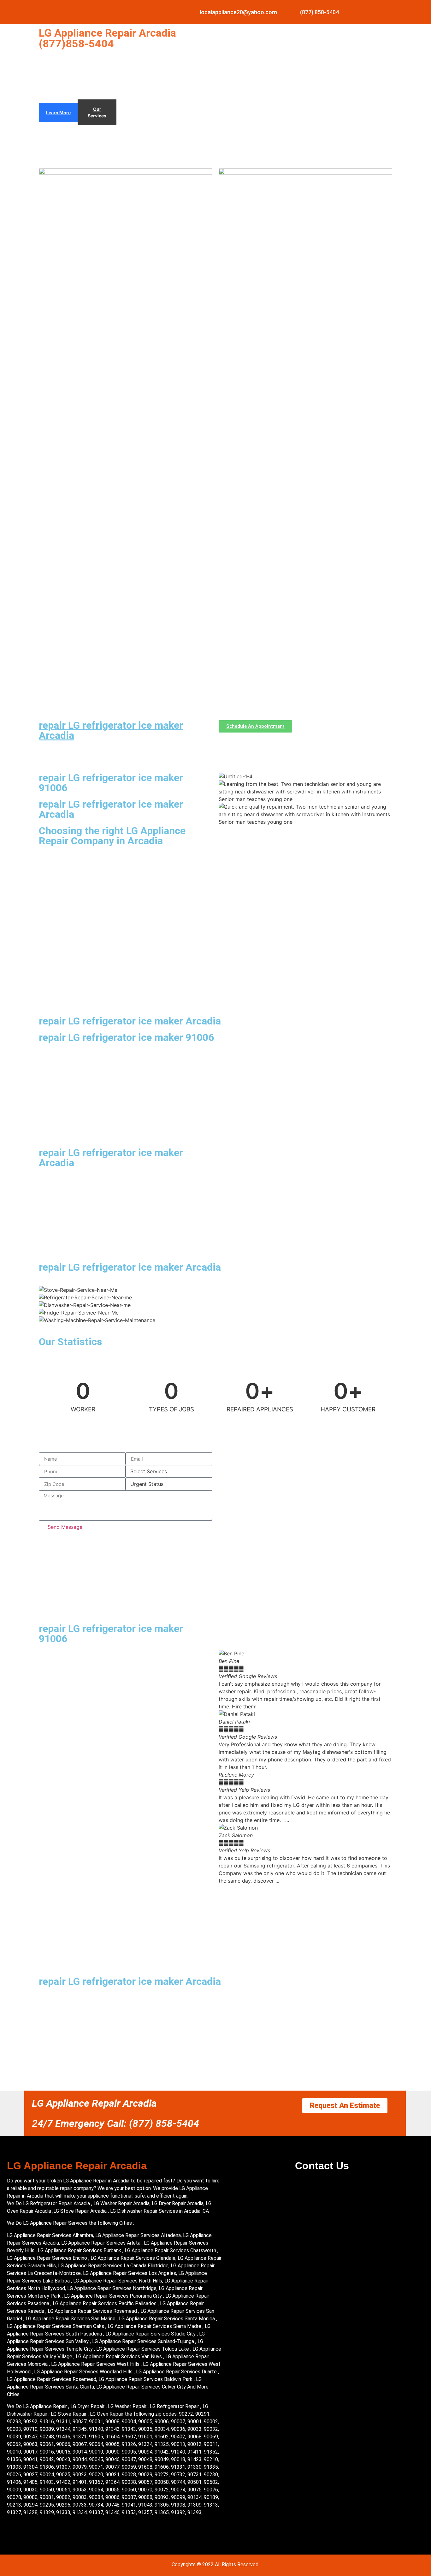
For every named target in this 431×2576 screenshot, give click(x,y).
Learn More (58, 113)
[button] (305, 1888)
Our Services (97, 112)
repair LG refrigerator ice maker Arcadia (111, 730)
